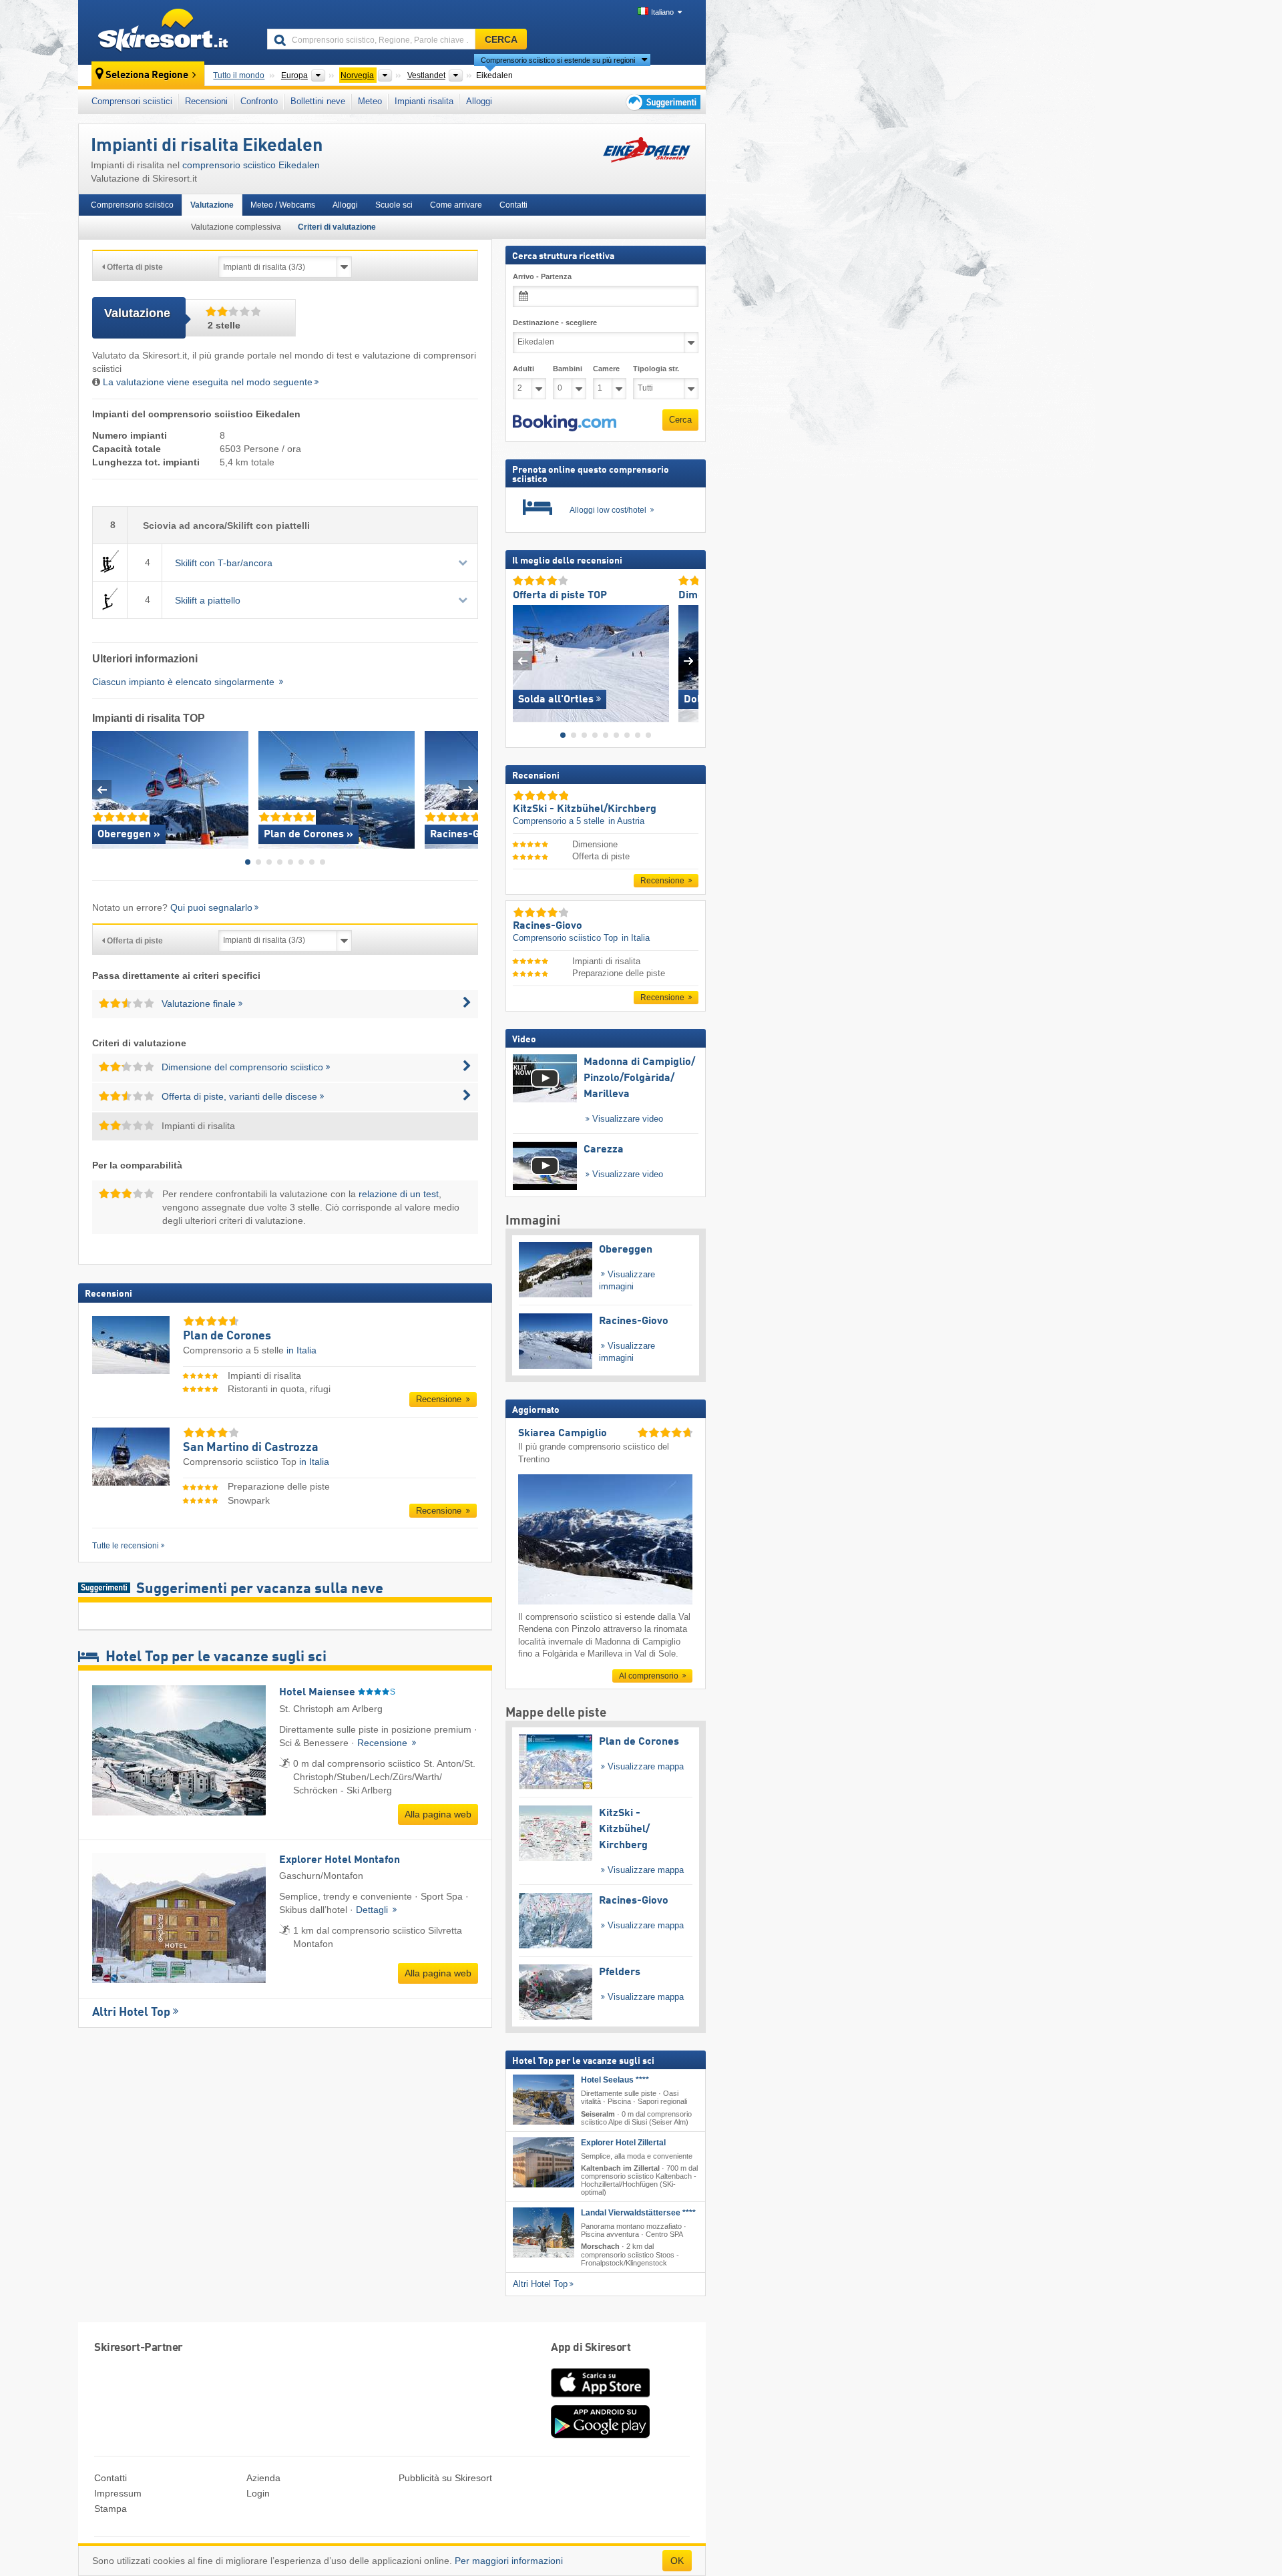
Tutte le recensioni (126, 1546)
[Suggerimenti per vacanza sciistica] (662, 102)
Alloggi (479, 101)
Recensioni (206, 101)
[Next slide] (468, 790)
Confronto (259, 101)
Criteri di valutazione (337, 227)
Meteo (370, 101)
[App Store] (600, 2398)
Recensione (440, 1399)
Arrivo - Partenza (542, 276)
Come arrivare (456, 205)
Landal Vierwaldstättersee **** (638, 2213)
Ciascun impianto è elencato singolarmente (185, 682)
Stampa (111, 2509)
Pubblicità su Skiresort (445, 2478)
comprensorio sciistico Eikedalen (251, 165)
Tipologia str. (656, 369)
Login (258, 2493)
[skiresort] (167, 32)
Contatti (513, 205)
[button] (565, 423)
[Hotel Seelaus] (544, 2100)
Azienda (263, 2478)
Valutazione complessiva (236, 227)
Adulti (523, 369)
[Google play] (600, 2435)
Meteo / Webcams (283, 205)
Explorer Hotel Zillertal (623, 2142)
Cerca (680, 420)
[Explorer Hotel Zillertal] (544, 2162)
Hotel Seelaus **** (615, 2080)
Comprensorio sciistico (132, 205)
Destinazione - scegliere (555, 323)
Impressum (118, 2493)
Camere (606, 369)
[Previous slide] (102, 790)
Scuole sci (394, 205)
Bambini (568, 369)
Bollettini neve (318, 101)
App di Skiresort (591, 2348)
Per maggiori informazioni (509, 2561)
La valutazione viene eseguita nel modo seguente (208, 382)
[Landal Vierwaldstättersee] (544, 2232)
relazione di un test (399, 1194)
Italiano (662, 12)
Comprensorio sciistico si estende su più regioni (558, 60)
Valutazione (212, 205)
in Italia (301, 1350)
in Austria (626, 821)
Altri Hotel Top (131, 2012)
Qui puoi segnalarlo (211, 907)
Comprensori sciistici (132, 101)
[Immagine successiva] (689, 660)
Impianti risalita (424, 101)
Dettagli (373, 1910)
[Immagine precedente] (522, 660)
